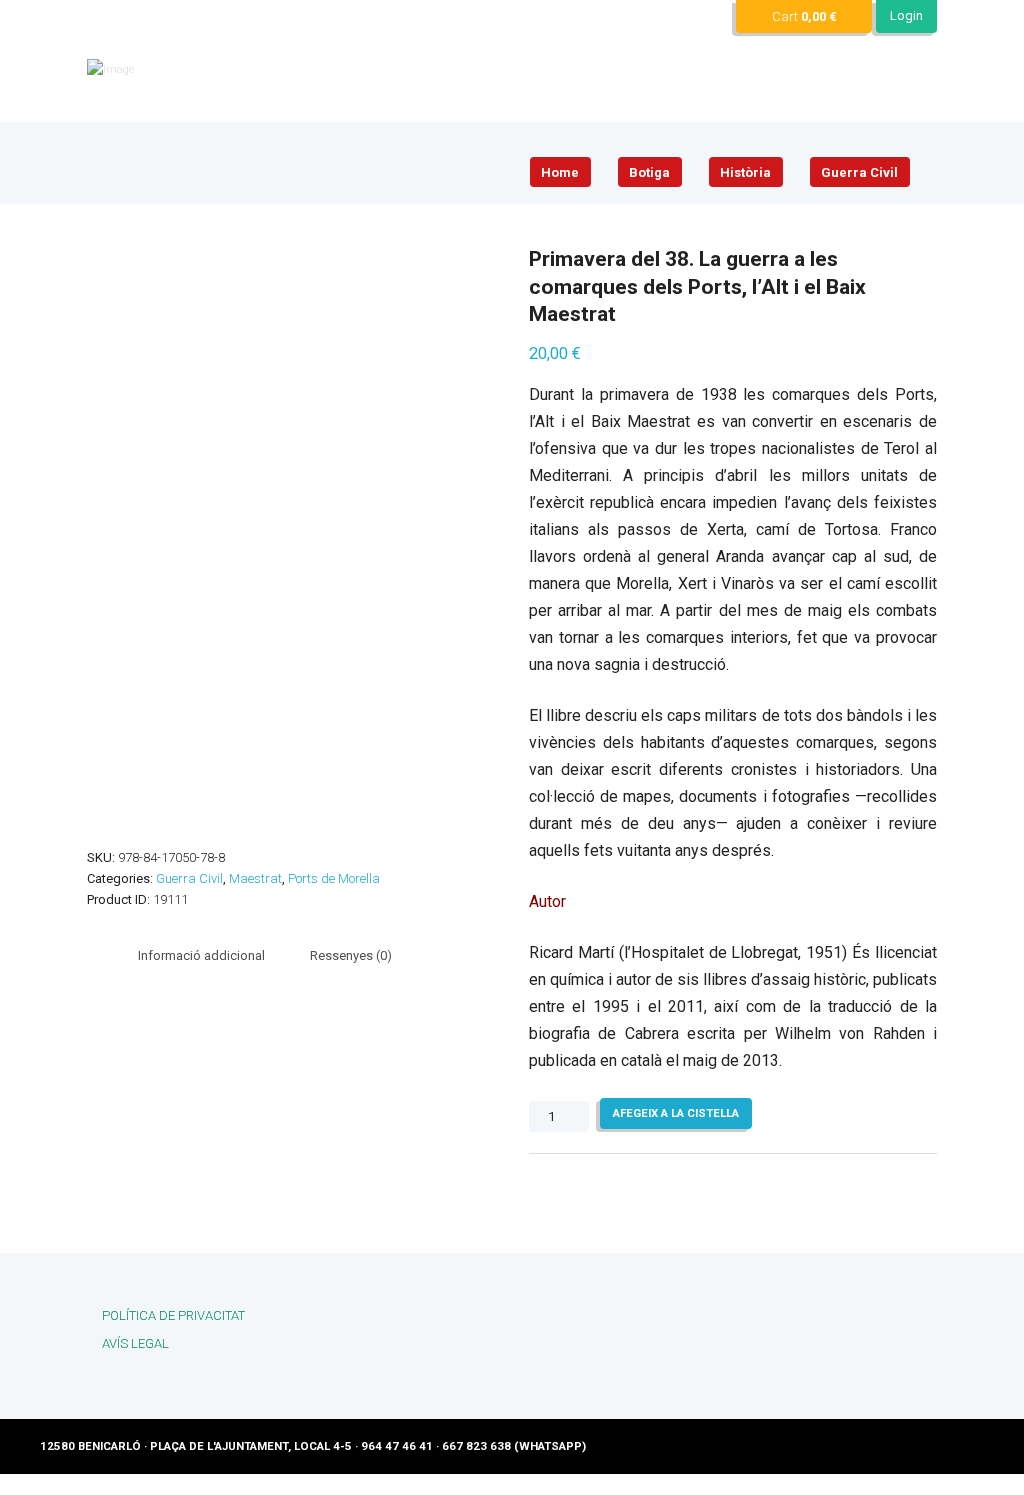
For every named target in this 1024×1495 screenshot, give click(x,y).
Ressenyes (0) (351, 955)
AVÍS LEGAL (135, 1343)
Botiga (649, 172)
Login (906, 15)
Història (745, 172)
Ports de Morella (334, 878)
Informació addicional (201, 955)
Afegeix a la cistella (676, 1113)
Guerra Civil (859, 172)
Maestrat (255, 878)
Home (560, 172)
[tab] (201, 955)
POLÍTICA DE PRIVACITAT (173, 1315)
